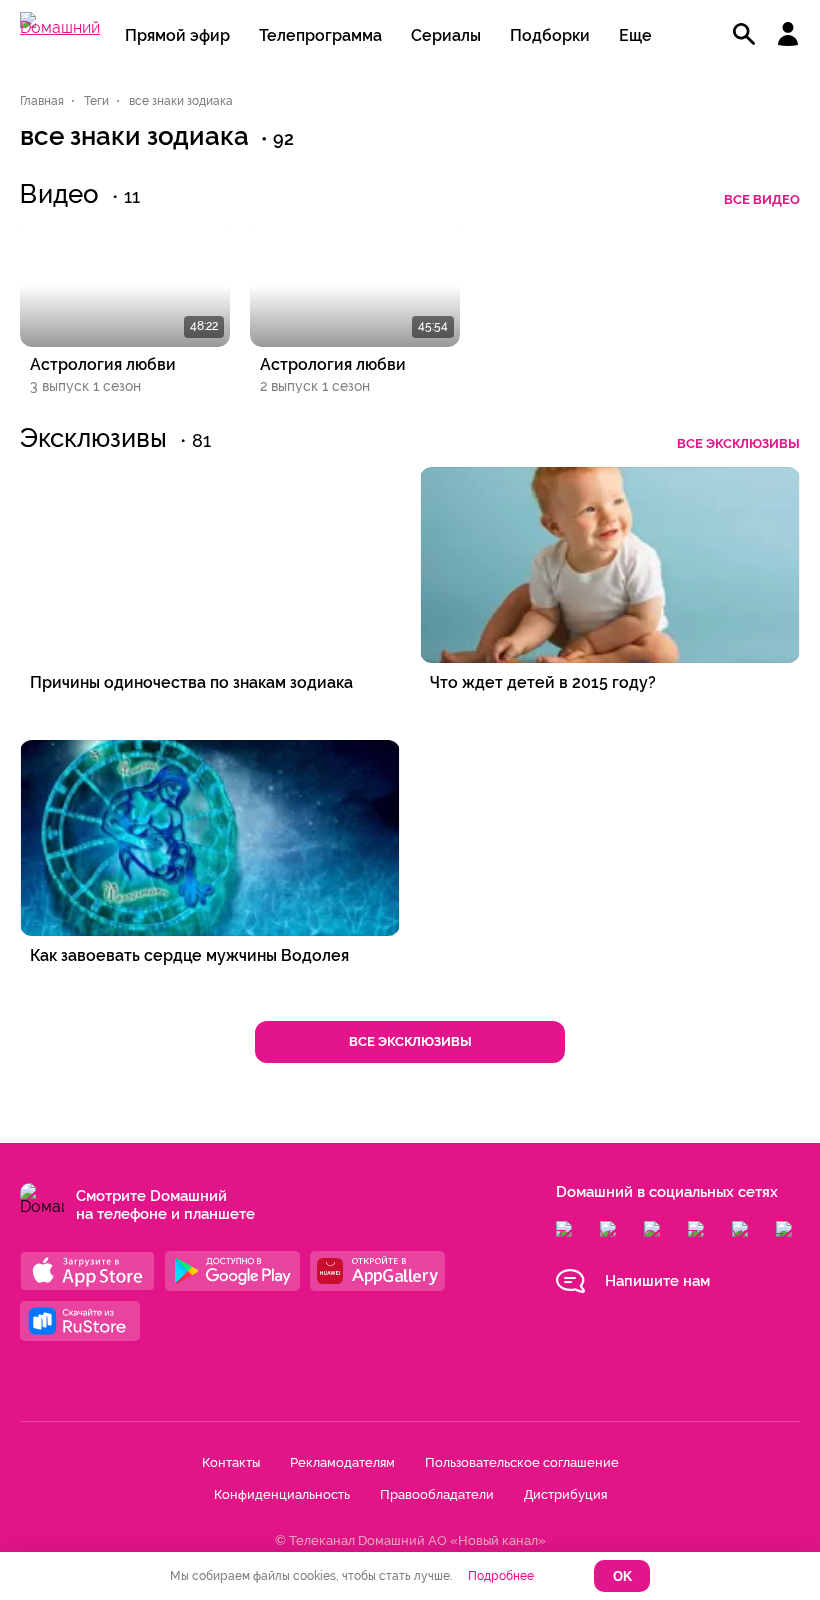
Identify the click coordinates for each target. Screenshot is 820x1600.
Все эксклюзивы (738, 443)
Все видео (762, 199)
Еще (635, 35)
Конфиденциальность (282, 1494)
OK (622, 1576)
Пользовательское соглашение (522, 1462)
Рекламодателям (342, 1462)
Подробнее (501, 1576)
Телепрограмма (320, 35)
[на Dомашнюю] (60, 27)
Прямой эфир (177, 35)
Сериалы (446, 35)
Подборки (550, 35)
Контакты (231, 1462)
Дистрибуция (565, 1494)
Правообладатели (437, 1494)
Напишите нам (657, 1281)
